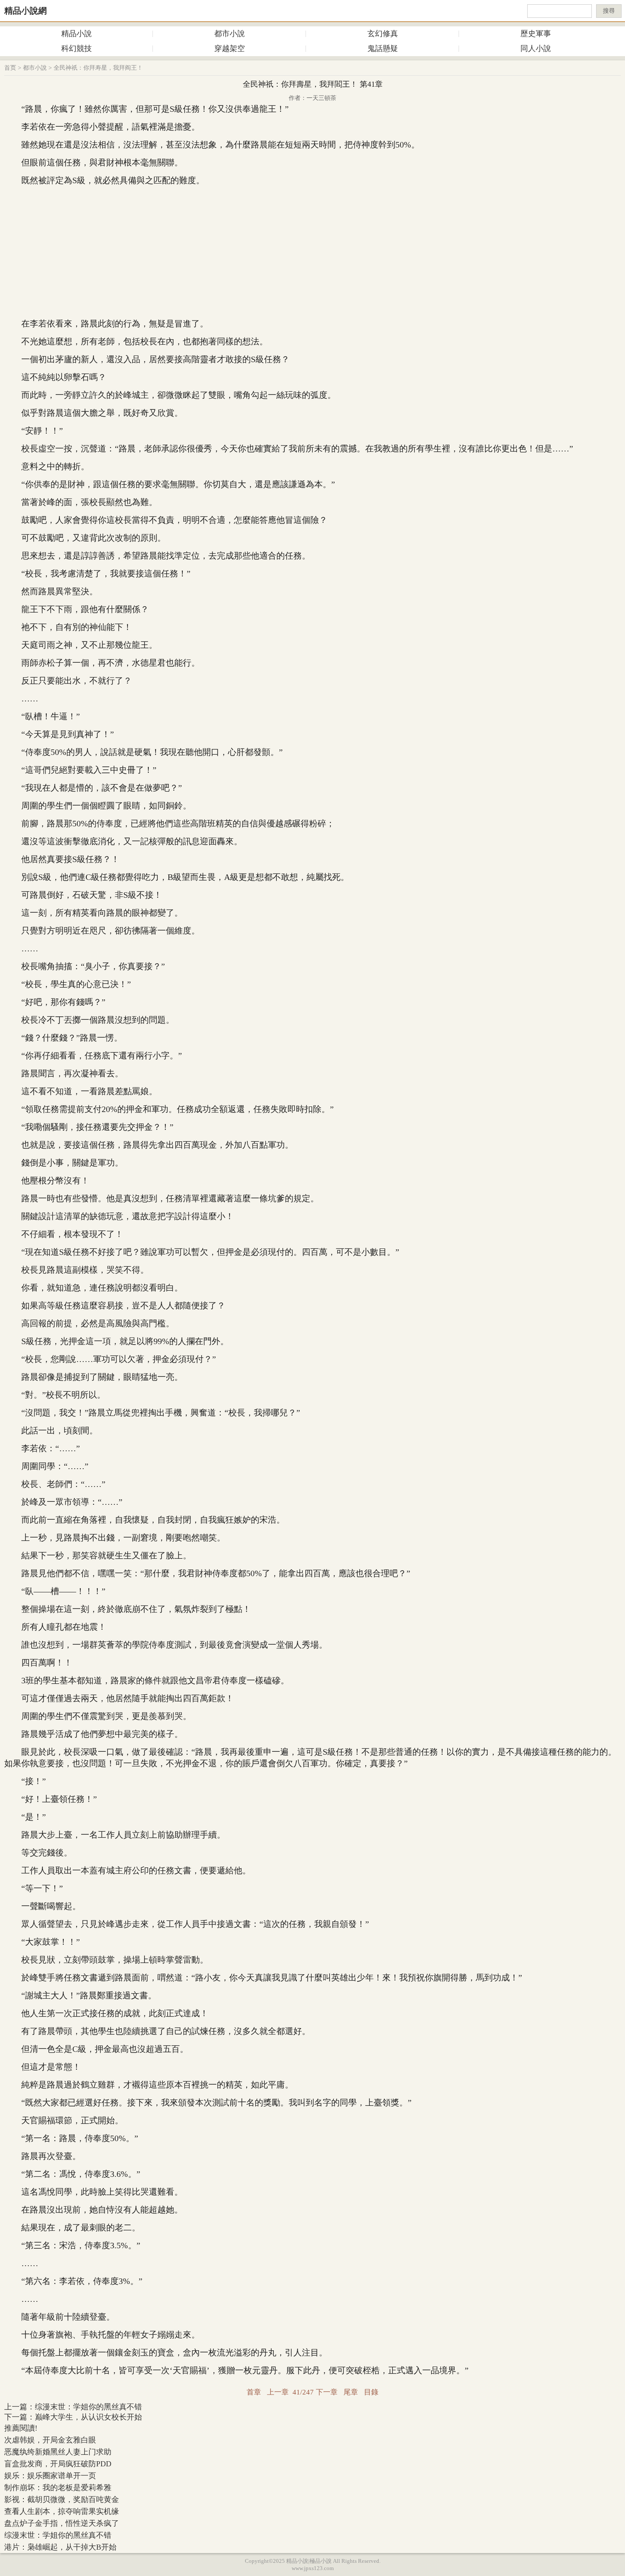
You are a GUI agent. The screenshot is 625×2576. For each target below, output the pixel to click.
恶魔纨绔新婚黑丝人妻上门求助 (58, 2452)
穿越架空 (230, 48)
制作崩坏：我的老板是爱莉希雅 (58, 2488)
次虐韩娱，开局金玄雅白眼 (50, 2440)
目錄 (371, 2392)
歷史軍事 (536, 34)
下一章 (327, 2392)
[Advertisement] (312, 252)
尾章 (351, 2392)
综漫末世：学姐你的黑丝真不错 (88, 2407)
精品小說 (77, 34)
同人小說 (536, 48)
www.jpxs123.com (313, 2568)
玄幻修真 (383, 34)
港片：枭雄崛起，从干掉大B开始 (60, 2547)
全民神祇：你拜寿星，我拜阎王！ (98, 68)
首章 (254, 2392)
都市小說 (230, 34)
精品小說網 (26, 11)
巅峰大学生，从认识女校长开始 (88, 2417)
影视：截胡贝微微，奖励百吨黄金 (62, 2499)
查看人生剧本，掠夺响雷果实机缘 (62, 2511)
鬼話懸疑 (383, 48)
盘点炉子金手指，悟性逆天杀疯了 (62, 2523)
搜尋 (609, 11)
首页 (10, 68)
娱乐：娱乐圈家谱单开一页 (50, 2476)
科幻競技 (77, 48)
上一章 (278, 2392)
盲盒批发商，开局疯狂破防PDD (58, 2464)
